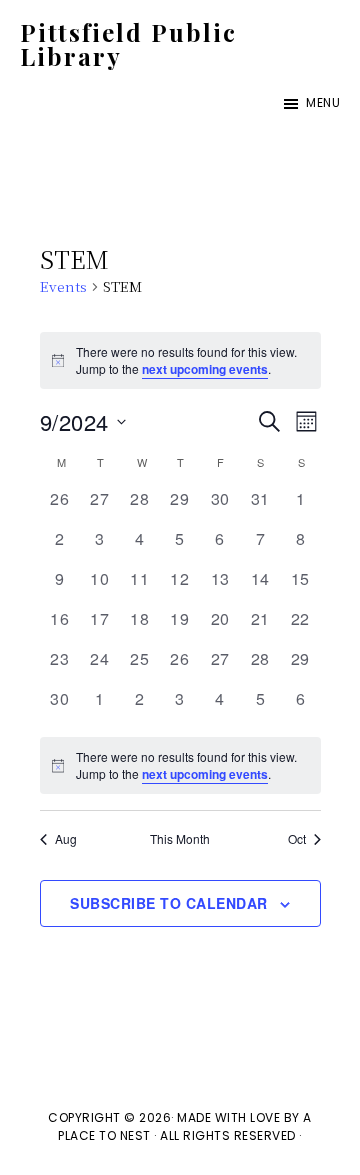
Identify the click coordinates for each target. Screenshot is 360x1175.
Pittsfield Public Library (128, 44)
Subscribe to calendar (169, 903)
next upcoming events (205, 369)
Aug (66, 839)
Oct (297, 839)
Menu (323, 102)
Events (63, 286)
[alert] (180, 765)
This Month (180, 839)
